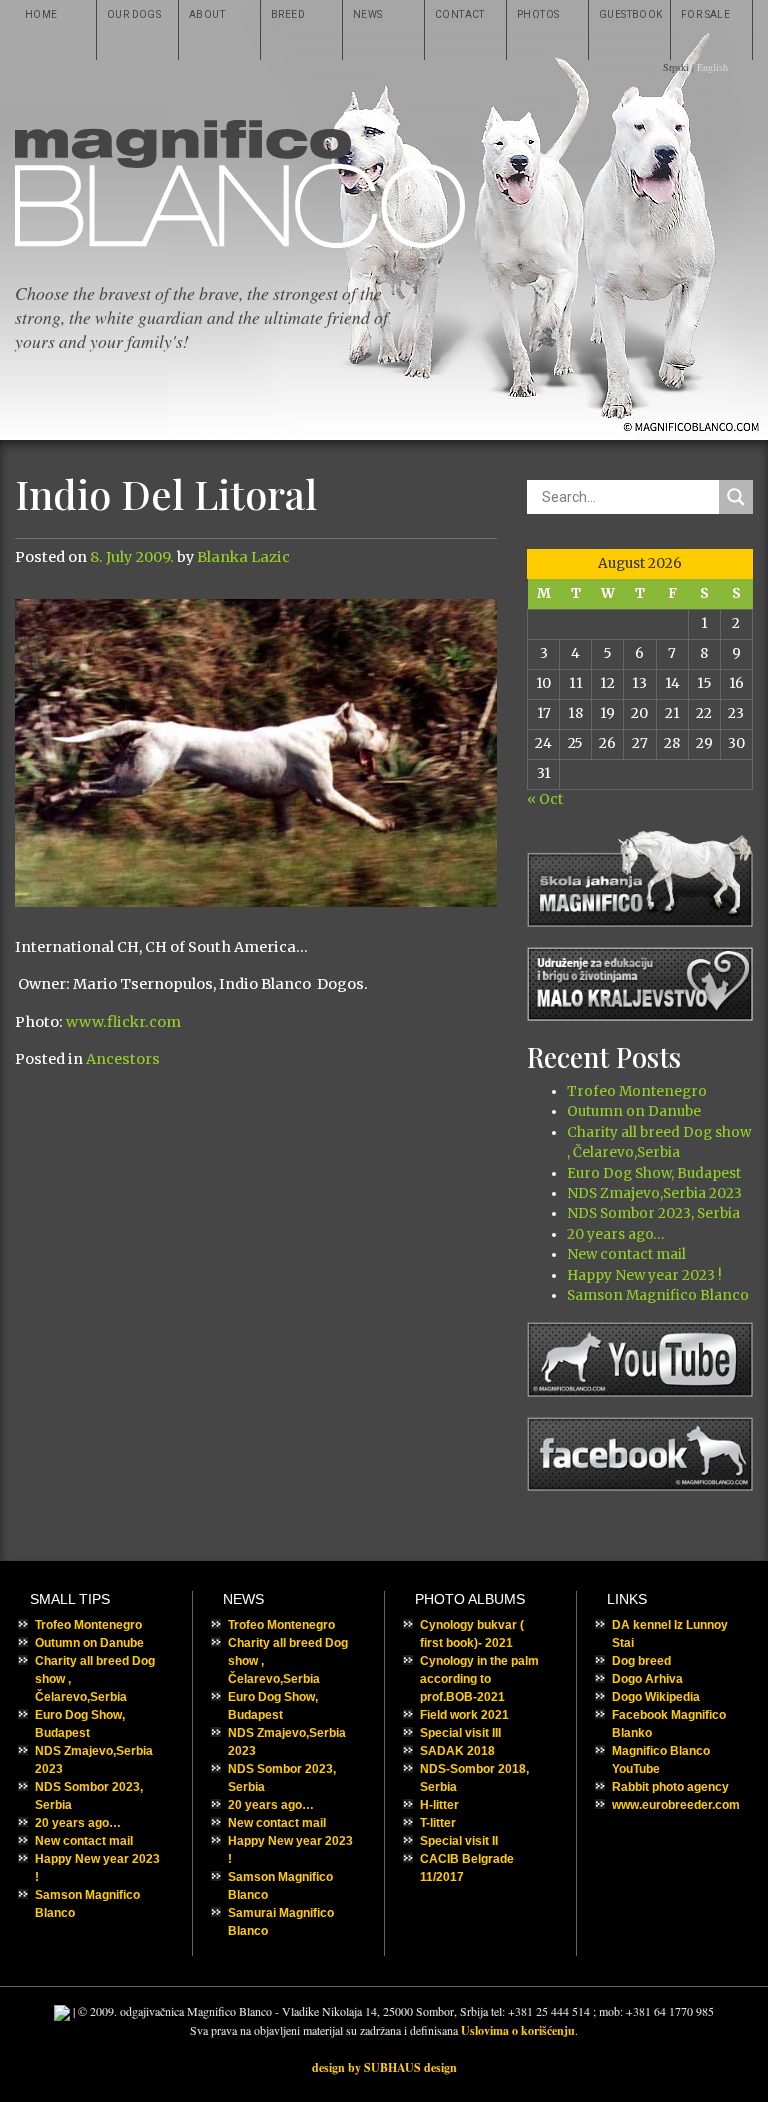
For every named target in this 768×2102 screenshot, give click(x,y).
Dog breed (641, 1661)
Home (41, 14)
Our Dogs (134, 14)
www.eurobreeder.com (676, 1805)
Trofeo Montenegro (637, 1091)
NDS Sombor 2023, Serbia (653, 1213)
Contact (460, 14)
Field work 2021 (464, 1715)
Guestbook (631, 14)
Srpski (676, 67)
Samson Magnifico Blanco (658, 1295)
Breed (288, 14)
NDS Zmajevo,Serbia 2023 (654, 1193)
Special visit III (460, 1733)
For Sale (705, 14)
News (368, 14)
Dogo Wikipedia (656, 1697)
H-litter (439, 1805)
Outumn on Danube (634, 1111)
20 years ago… (615, 1234)
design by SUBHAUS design (384, 2067)
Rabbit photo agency (670, 1787)
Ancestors (123, 1059)
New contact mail (626, 1254)
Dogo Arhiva (647, 1679)
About (207, 14)
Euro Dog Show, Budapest (654, 1173)
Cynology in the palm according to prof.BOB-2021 (479, 1679)
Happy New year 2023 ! (644, 1275)
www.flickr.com (123, 1022)
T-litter (438, 1823)
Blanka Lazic (243, 557)
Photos (538, 14)
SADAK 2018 (457, 1751)
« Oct (545, 799)
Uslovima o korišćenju (518, 2030)
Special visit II (459, 1841)
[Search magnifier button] (736, 497)
